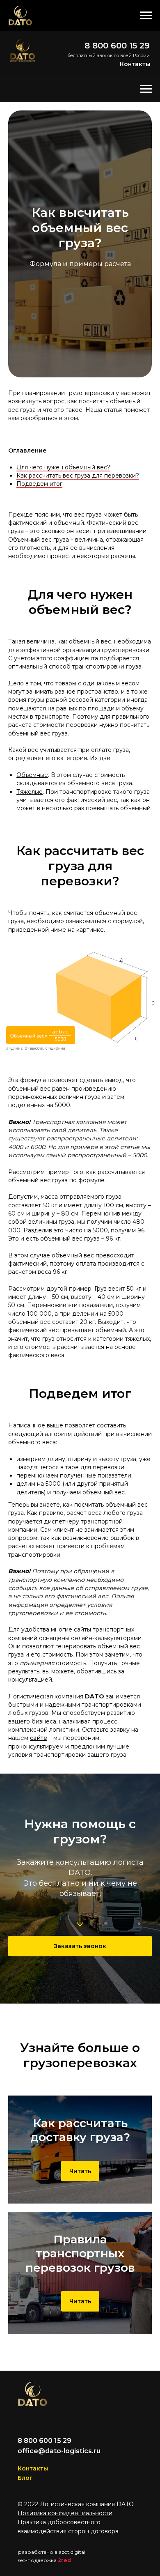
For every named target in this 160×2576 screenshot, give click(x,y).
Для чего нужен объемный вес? (63, 467)
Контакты (135, 64)
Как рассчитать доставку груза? (80, 2130)
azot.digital (72, 2552)
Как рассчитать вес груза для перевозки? (78, 476)
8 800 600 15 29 (117, 46)
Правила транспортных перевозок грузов (80, 2253)
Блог (25, 2478)
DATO (95, 1696)
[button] (80, 1946)
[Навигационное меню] (146, 16)
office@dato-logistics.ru (59, 2451)
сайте (39, 1738)
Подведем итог (39, 484)
